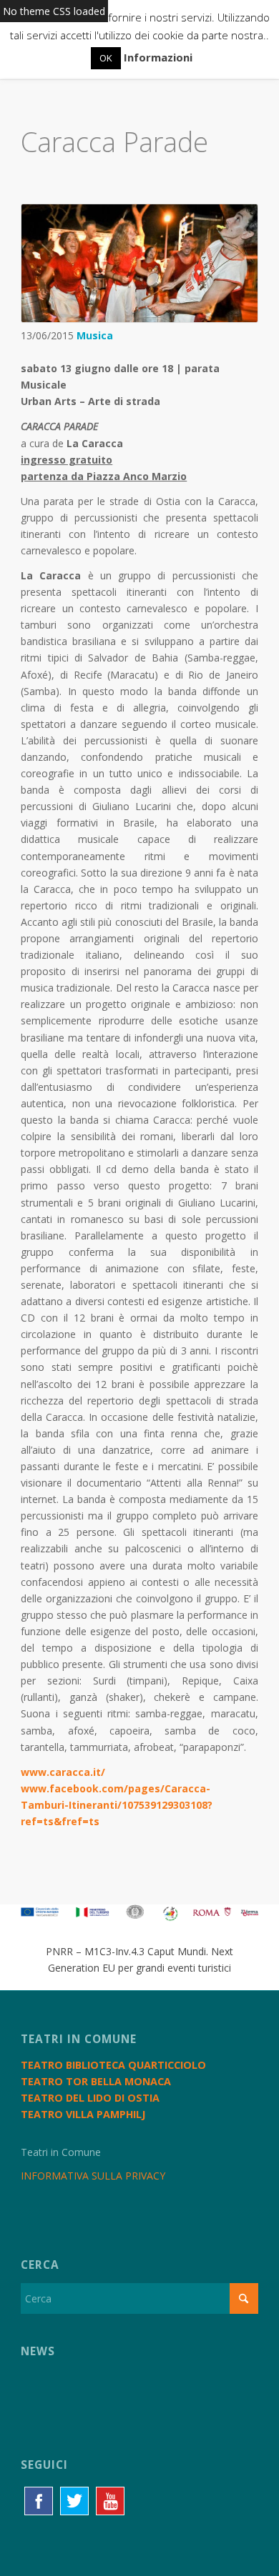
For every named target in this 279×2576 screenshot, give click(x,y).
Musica (95, 335)
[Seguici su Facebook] (39, 2501)
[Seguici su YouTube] (110, 2501)
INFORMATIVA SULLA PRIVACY (93, 2176)
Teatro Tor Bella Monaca (96, 2081)
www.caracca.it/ (63, 1772)
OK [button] (106, 58)
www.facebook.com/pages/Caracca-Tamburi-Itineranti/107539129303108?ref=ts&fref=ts (117, 1805)
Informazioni (158, 57)
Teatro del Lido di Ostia (90, 2098)
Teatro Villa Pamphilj (83, 2114)
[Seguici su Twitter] (74, 2501)
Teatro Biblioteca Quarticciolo (113, 2065)
